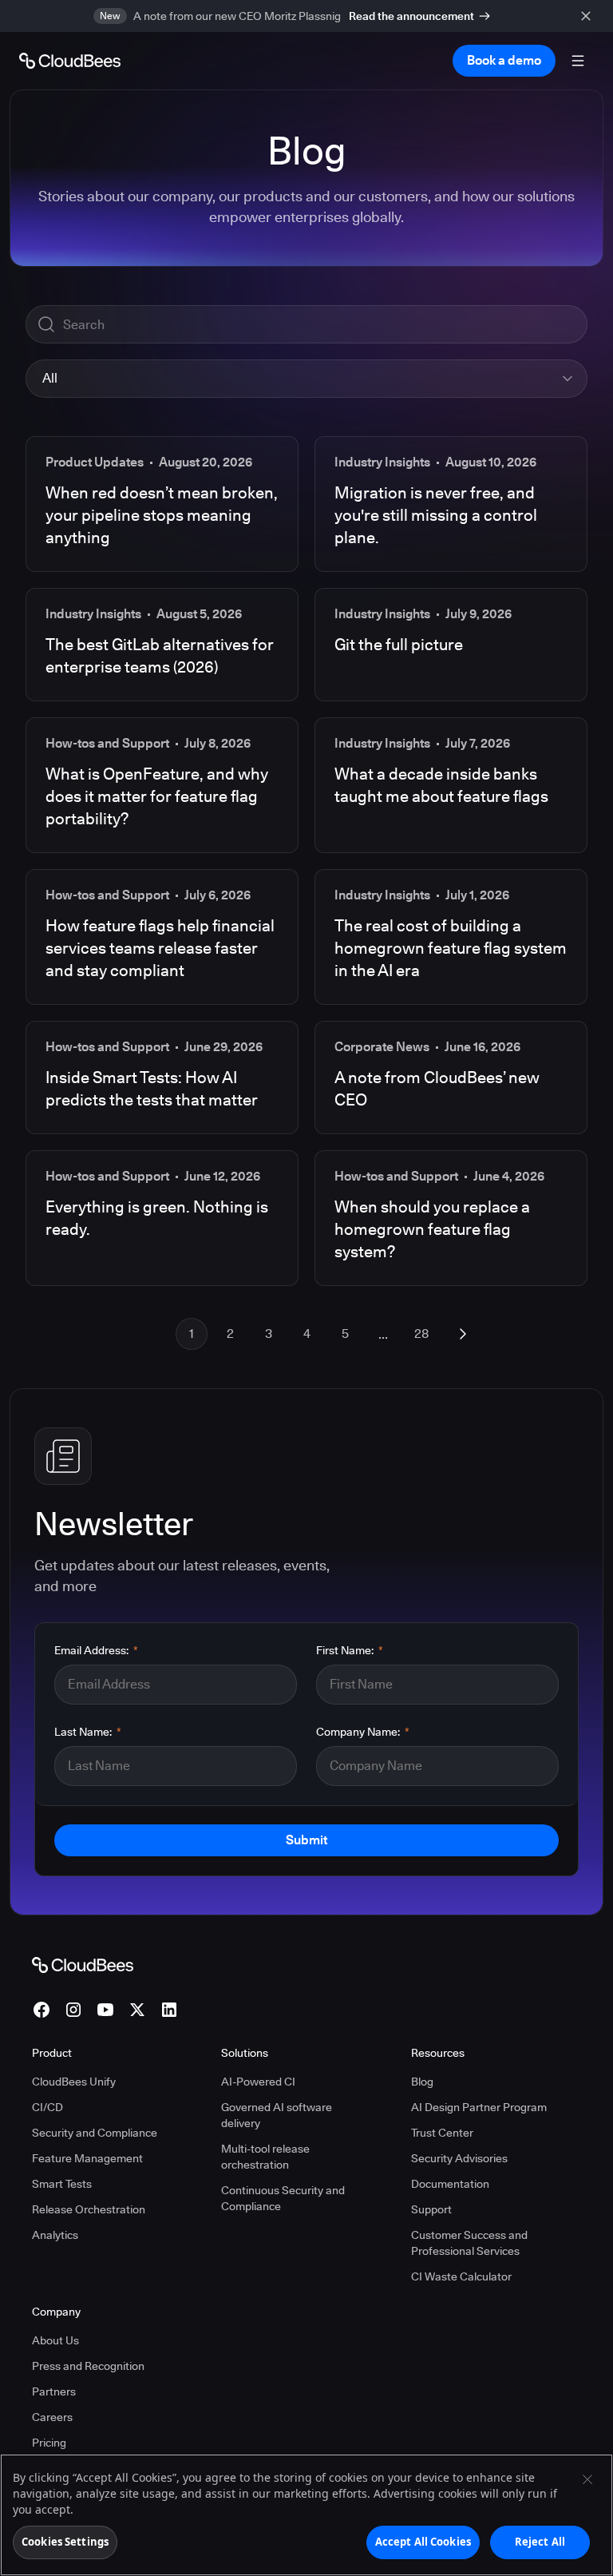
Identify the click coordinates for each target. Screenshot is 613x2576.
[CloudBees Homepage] (83, 1964)
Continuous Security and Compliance (283, 2198)
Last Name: (88, 1732)
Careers (52, 2417)
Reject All (540, 2542)
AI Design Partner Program (479, 2107)
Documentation (450, 2184)
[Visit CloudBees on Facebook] (42, 2010)
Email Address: (96, 1650)
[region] (306, 2515)
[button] (306, 379)
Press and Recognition (88, 2366)
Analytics (55, 2235)
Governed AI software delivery (277, 2115)
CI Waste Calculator (461, 2276)
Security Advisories (459, 2158)
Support (431, 2209)
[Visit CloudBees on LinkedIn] (169, 2010)
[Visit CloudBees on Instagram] (73, 2010)
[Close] (587, 2479)
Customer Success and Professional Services (469, 2243)
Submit (306, 1840)
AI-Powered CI (258, 2082)
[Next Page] (463, 1334)
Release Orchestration (89, 2209)
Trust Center (442, 2133)
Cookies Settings (65, 2542)
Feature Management (87, 2158)
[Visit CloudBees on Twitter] (137, 2010)
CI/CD (47, 2107)
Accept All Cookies (423, 2542)
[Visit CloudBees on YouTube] (105, 2010)
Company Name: (363, 1732)
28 (421, 1334)
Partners (54, 2391)
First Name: (350, 1650)
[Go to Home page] (70, 61)
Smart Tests (62, 2184)
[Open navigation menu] (578, 61)
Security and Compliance (95, 2133)
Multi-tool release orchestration (265, 2157)
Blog (422, 2082)
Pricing (49, 2443)
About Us (55, 2340)
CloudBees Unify (74, 2082)
